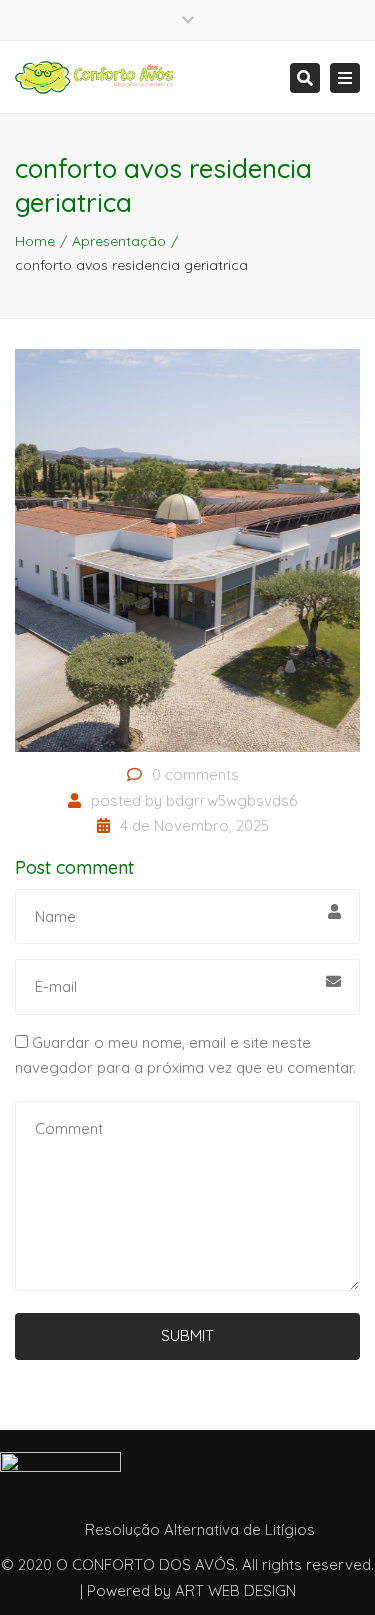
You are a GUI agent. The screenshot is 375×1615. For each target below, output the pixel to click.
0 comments (195, 774)
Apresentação (119, 241)
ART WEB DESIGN (235, 1590)
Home (35, 241)
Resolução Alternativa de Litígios (200, 1529)
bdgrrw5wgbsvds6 (231, 800)
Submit (187, 1335)
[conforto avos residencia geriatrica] (187, 549)
